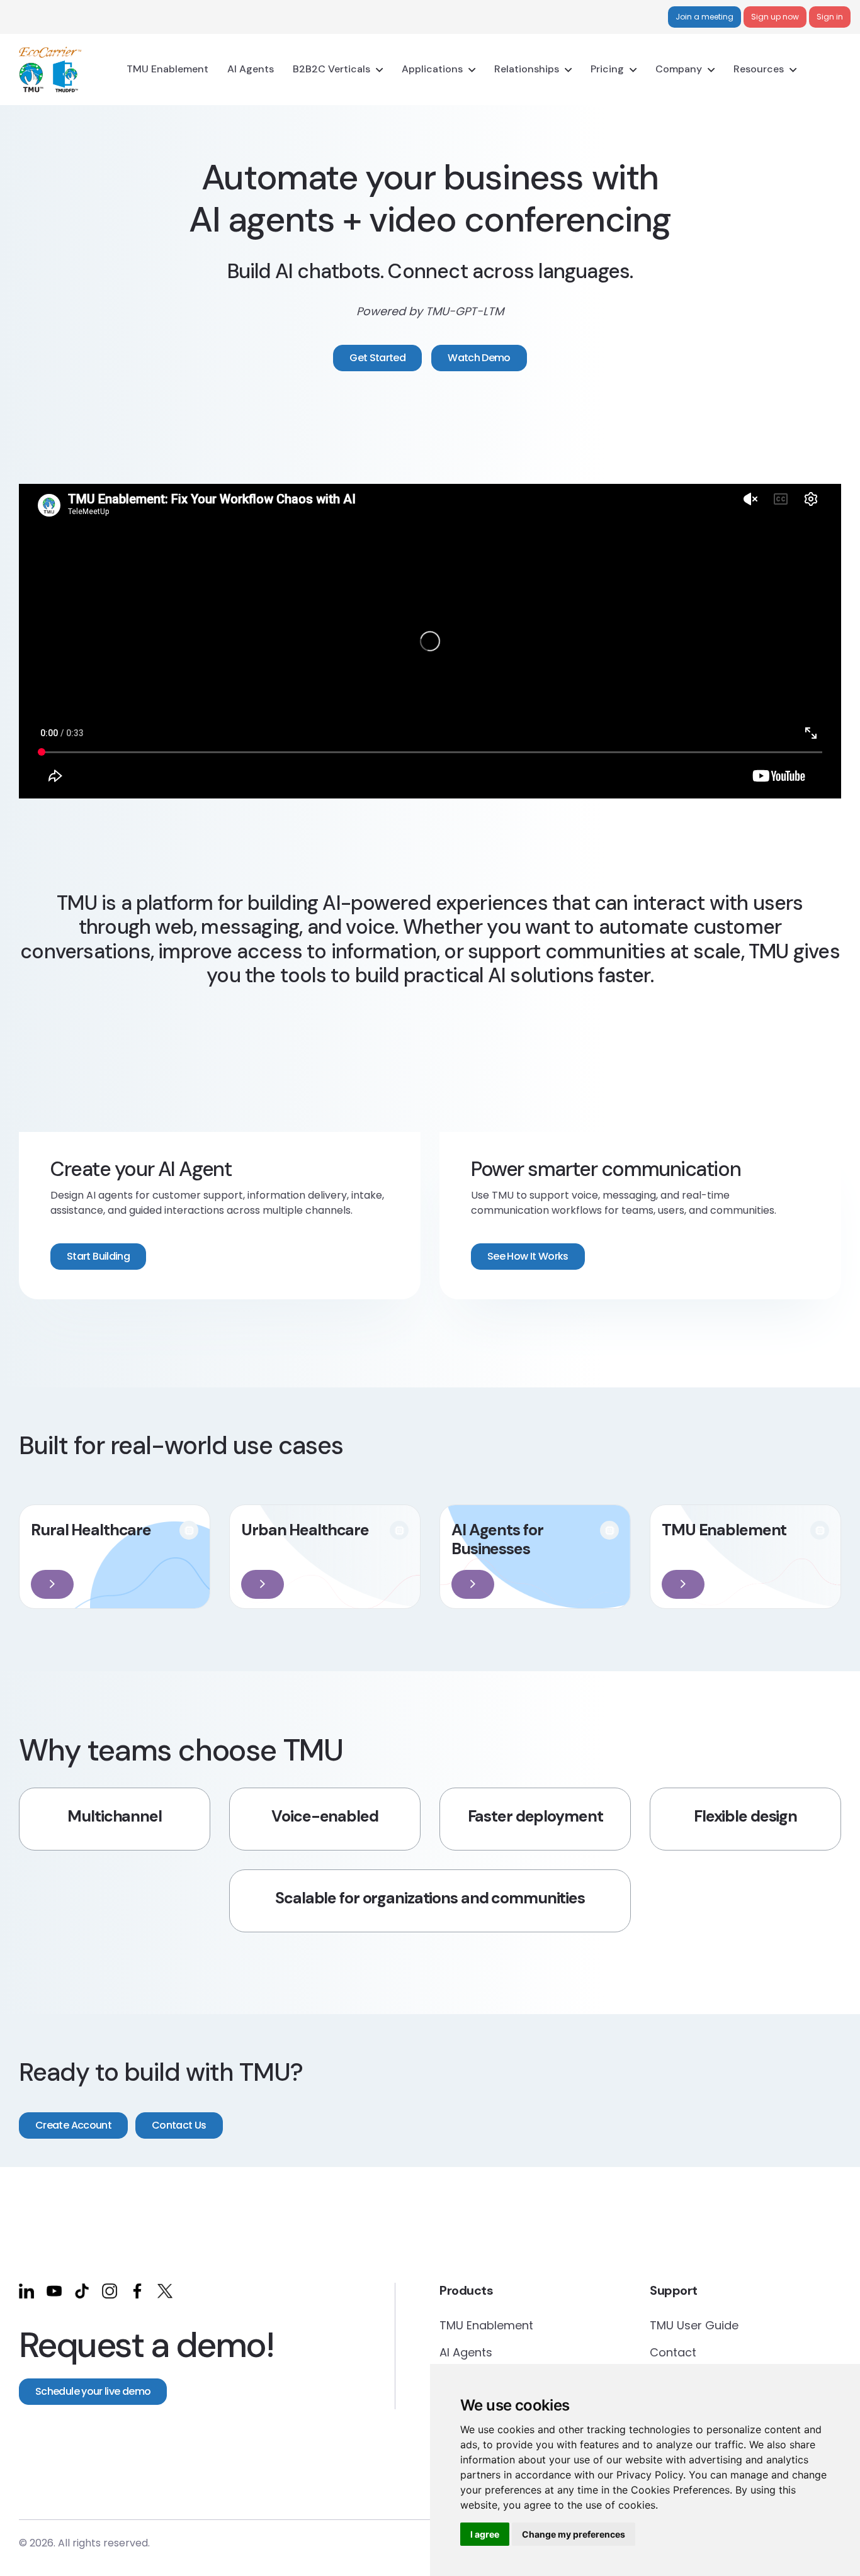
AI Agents (251, 69)
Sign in (830, 17)
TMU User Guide (694, 2325)
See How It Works (528, 1256)
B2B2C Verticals (331, 69)
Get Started (377, 358)
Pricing (607, 69)
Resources (759, 69)
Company (679, 69)
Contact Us (179, 2125)
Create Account (73, 2125)
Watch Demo (479, 358)
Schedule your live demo (93, 2391)
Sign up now (775, 17)
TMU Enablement (167, 69)
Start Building (98, 1256)
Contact (673, 2352)
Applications (432, 69)
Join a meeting (704, 17)
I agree (485, 2534)
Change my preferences (574, 2534)
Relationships (527, 69)
